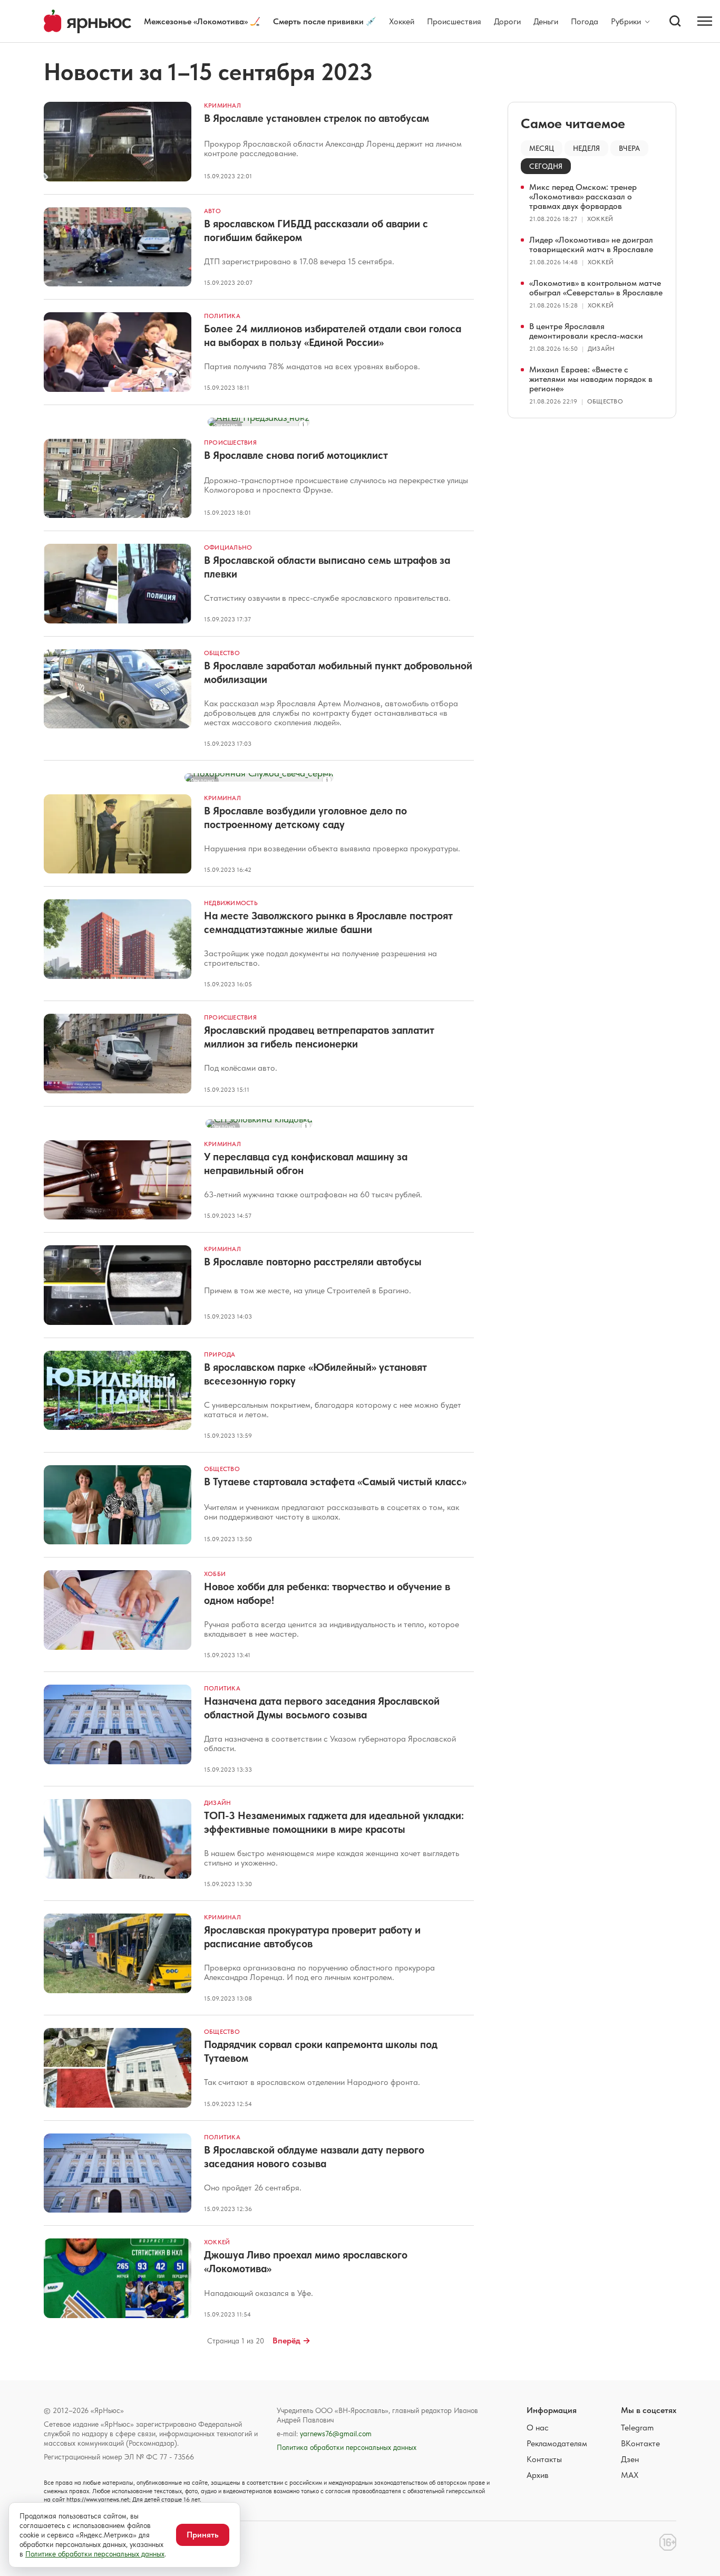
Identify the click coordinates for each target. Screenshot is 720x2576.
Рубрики (626, 22)
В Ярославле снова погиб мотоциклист (296, 455)
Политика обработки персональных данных (347, 2447)
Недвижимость (231, 903)
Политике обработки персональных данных (95, 2554)
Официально (228, 547)
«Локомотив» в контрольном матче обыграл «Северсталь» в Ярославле (596, 288)
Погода (585, 21)
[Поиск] (675, 21)
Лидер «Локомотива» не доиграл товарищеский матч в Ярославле (591, 244)
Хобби (215, 1574)
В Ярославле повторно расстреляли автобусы (313, 1262)
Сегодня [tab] (546, 166)
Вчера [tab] (629, 148)
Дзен (630, 2459)
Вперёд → (291, 2340)
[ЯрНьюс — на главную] (87, 21)
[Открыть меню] (705, 21)
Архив (538, 2475)
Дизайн (217, 1803)
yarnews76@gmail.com (336, 2434)
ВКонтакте (640, 2443)
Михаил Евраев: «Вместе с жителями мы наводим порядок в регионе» (591, 379)
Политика (222, 316)
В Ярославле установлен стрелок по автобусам (317, 118)
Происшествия (454, 21)
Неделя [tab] (586, 148)
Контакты (544, 2459)
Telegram (637, 2428)
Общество (222, 653)
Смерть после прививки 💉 (325, 21)
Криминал (222, 105)
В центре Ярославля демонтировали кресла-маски (586, 331)
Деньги (546, 21)
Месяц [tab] (542, 148)
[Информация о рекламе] (303, 425)
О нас (538, 2428)
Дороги (507, 21)
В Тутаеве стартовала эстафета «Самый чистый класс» (335, 1482)
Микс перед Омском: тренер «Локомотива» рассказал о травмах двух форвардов (583, 196)
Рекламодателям (557, 2443)
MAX (630, 2475)
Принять (203, 2535)
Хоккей (402, 21)
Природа (220, 1354)
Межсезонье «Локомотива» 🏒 (202, 21)
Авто (212, 211)
